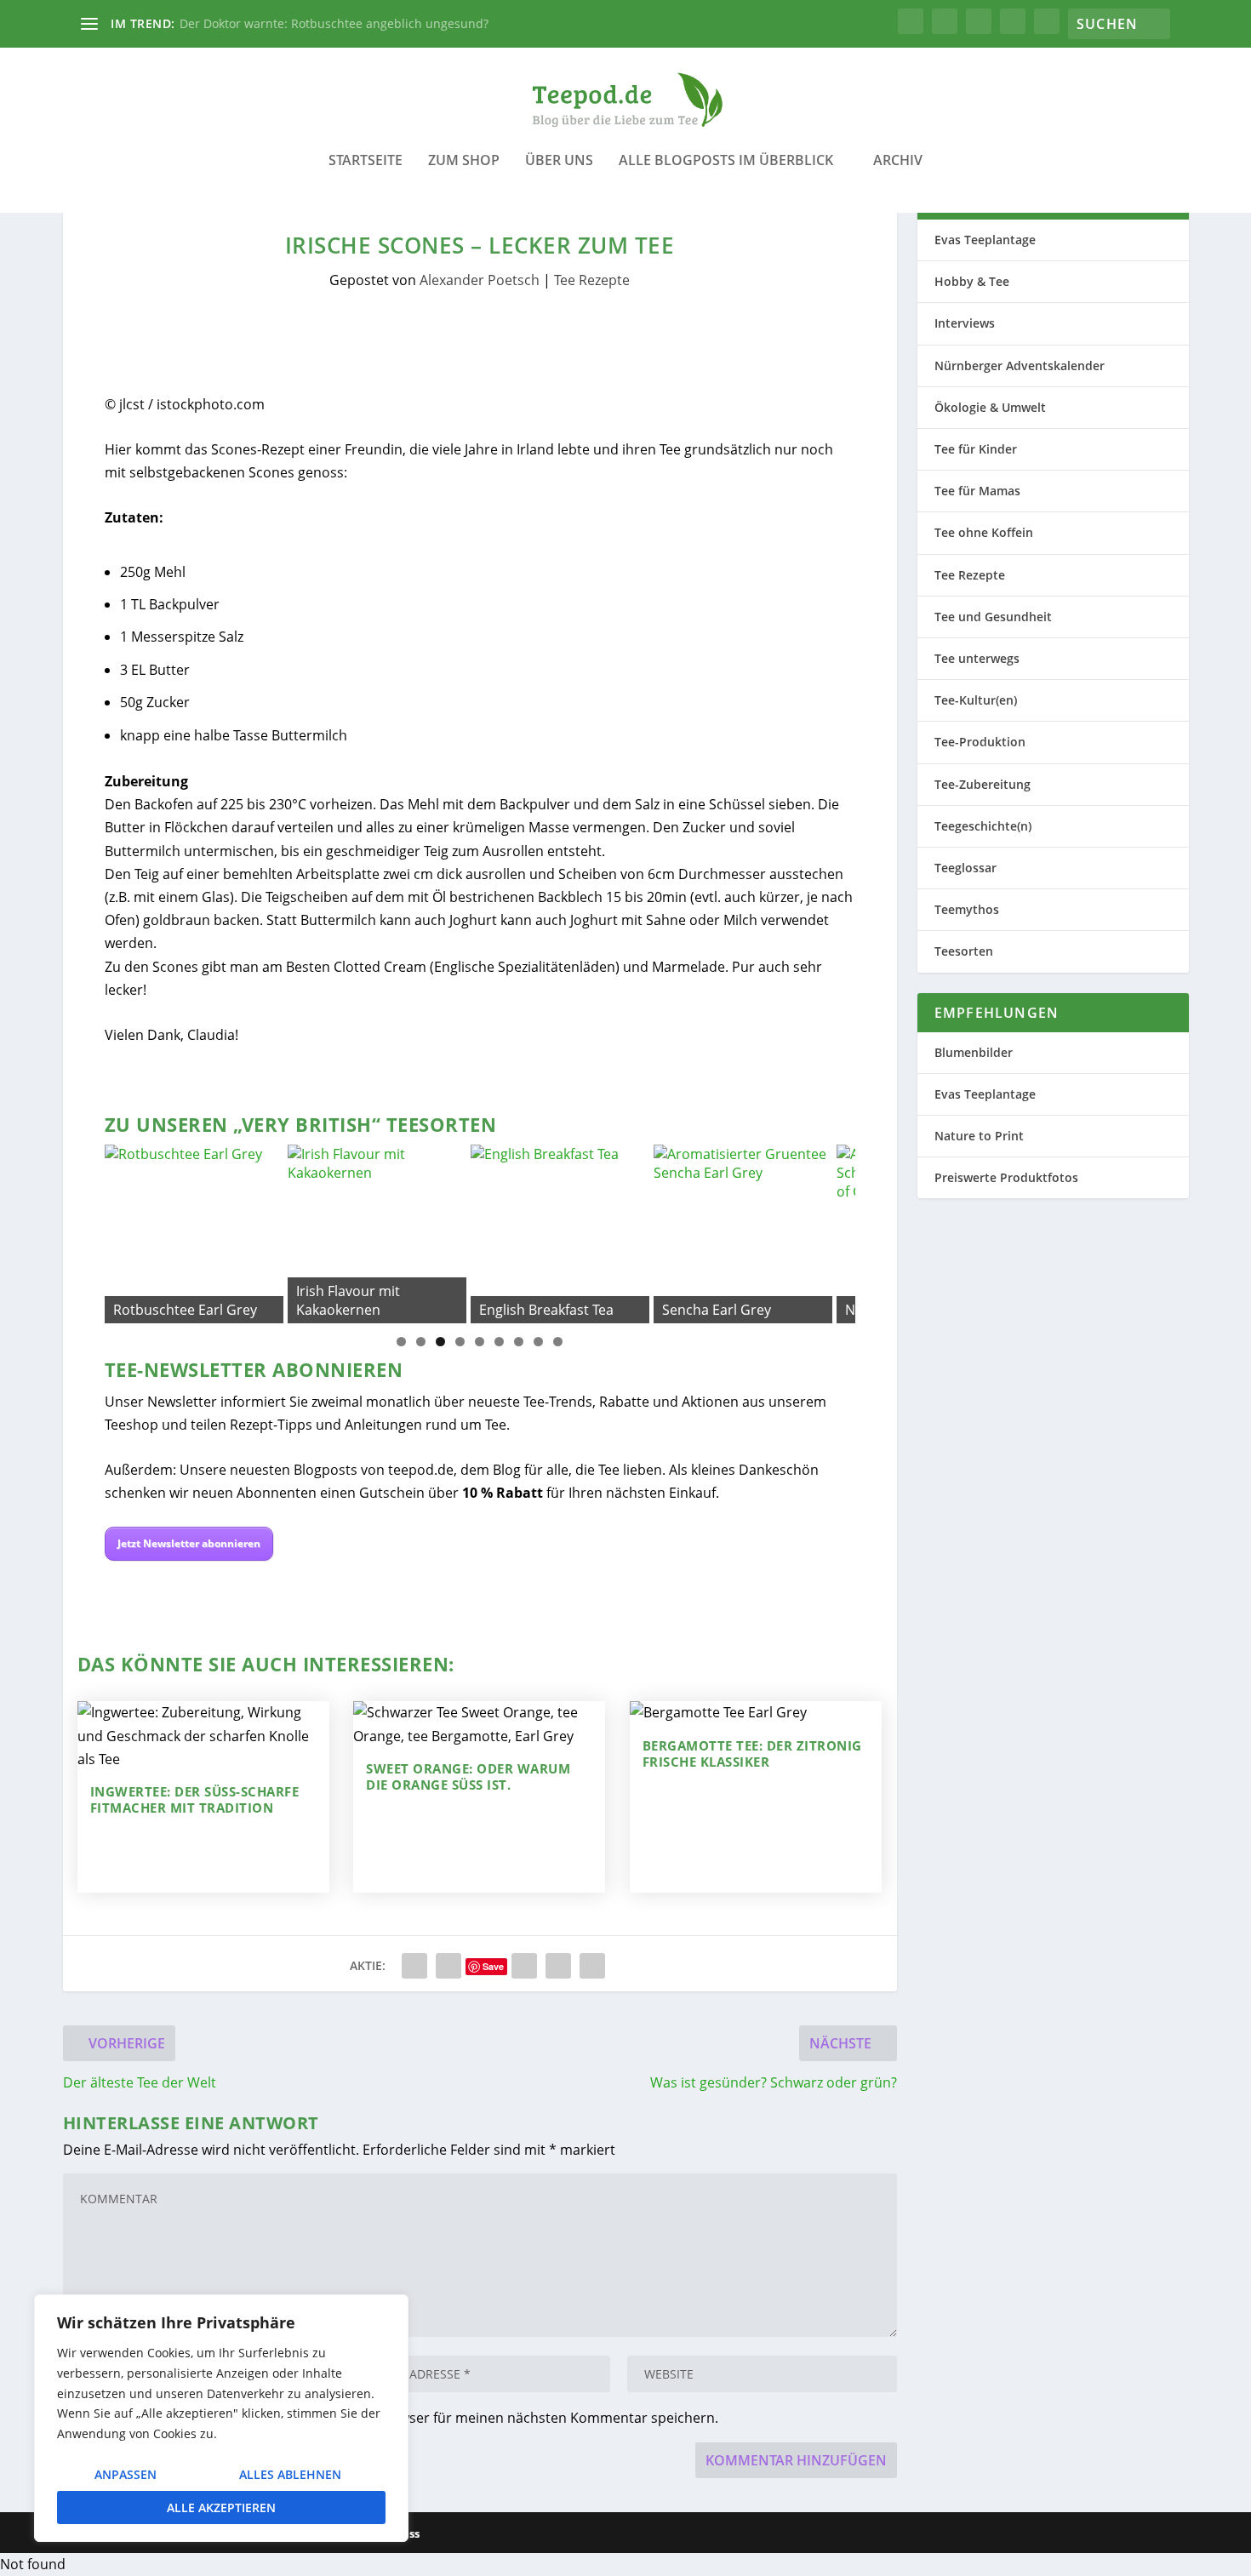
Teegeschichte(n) (983, 826)
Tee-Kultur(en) (976, 700)
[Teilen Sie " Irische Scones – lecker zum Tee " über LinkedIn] (524, 1966)
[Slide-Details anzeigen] (196, 1234)
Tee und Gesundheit (993, 617)
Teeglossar (965, 868)
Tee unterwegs (977, 658)
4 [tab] (460, 1342)
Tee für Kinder (976, 449)
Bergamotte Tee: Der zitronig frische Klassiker (752, 1754)
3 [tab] (440, 1342)
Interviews (965, 323)
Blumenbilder (974, 1052)
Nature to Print (979, 1136)
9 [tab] (558, 1342)
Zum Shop (464, 161)
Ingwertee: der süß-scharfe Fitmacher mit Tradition (195, 1800)
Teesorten (964, 951)
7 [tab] (519, 1342)
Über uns (559, 161)
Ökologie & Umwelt (990, 407)
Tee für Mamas (977, 491)
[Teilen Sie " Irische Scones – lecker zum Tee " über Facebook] (414, 1966)
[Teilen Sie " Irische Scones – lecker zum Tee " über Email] (558, 1966)
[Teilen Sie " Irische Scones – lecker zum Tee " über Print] (592, 1966)
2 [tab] (421, 1342)
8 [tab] (538, 1342)
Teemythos (967, 909)
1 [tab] (401, 1342)
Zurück (126, 1230)
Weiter (834, 1230)
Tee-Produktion (980, 742)
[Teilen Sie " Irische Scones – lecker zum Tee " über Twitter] (448, 1966)
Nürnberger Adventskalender (1020, 366)
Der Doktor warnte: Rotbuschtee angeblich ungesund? (334, 23)
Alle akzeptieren (221, 2507)
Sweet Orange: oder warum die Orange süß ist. (468, 1777)
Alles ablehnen (290, 2474)
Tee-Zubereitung (983, 784)
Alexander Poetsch (480, 280)
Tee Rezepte (592, 280)
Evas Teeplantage (985, 240)
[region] (221, 2418)
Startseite (366, 161)
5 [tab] (480, 1342)
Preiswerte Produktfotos (1006, 1177)
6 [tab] (499, 1342)
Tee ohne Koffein (984, 532)
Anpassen (126, 2474)
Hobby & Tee (972, 281)
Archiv (898, 161)
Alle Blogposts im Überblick (726, 161)
